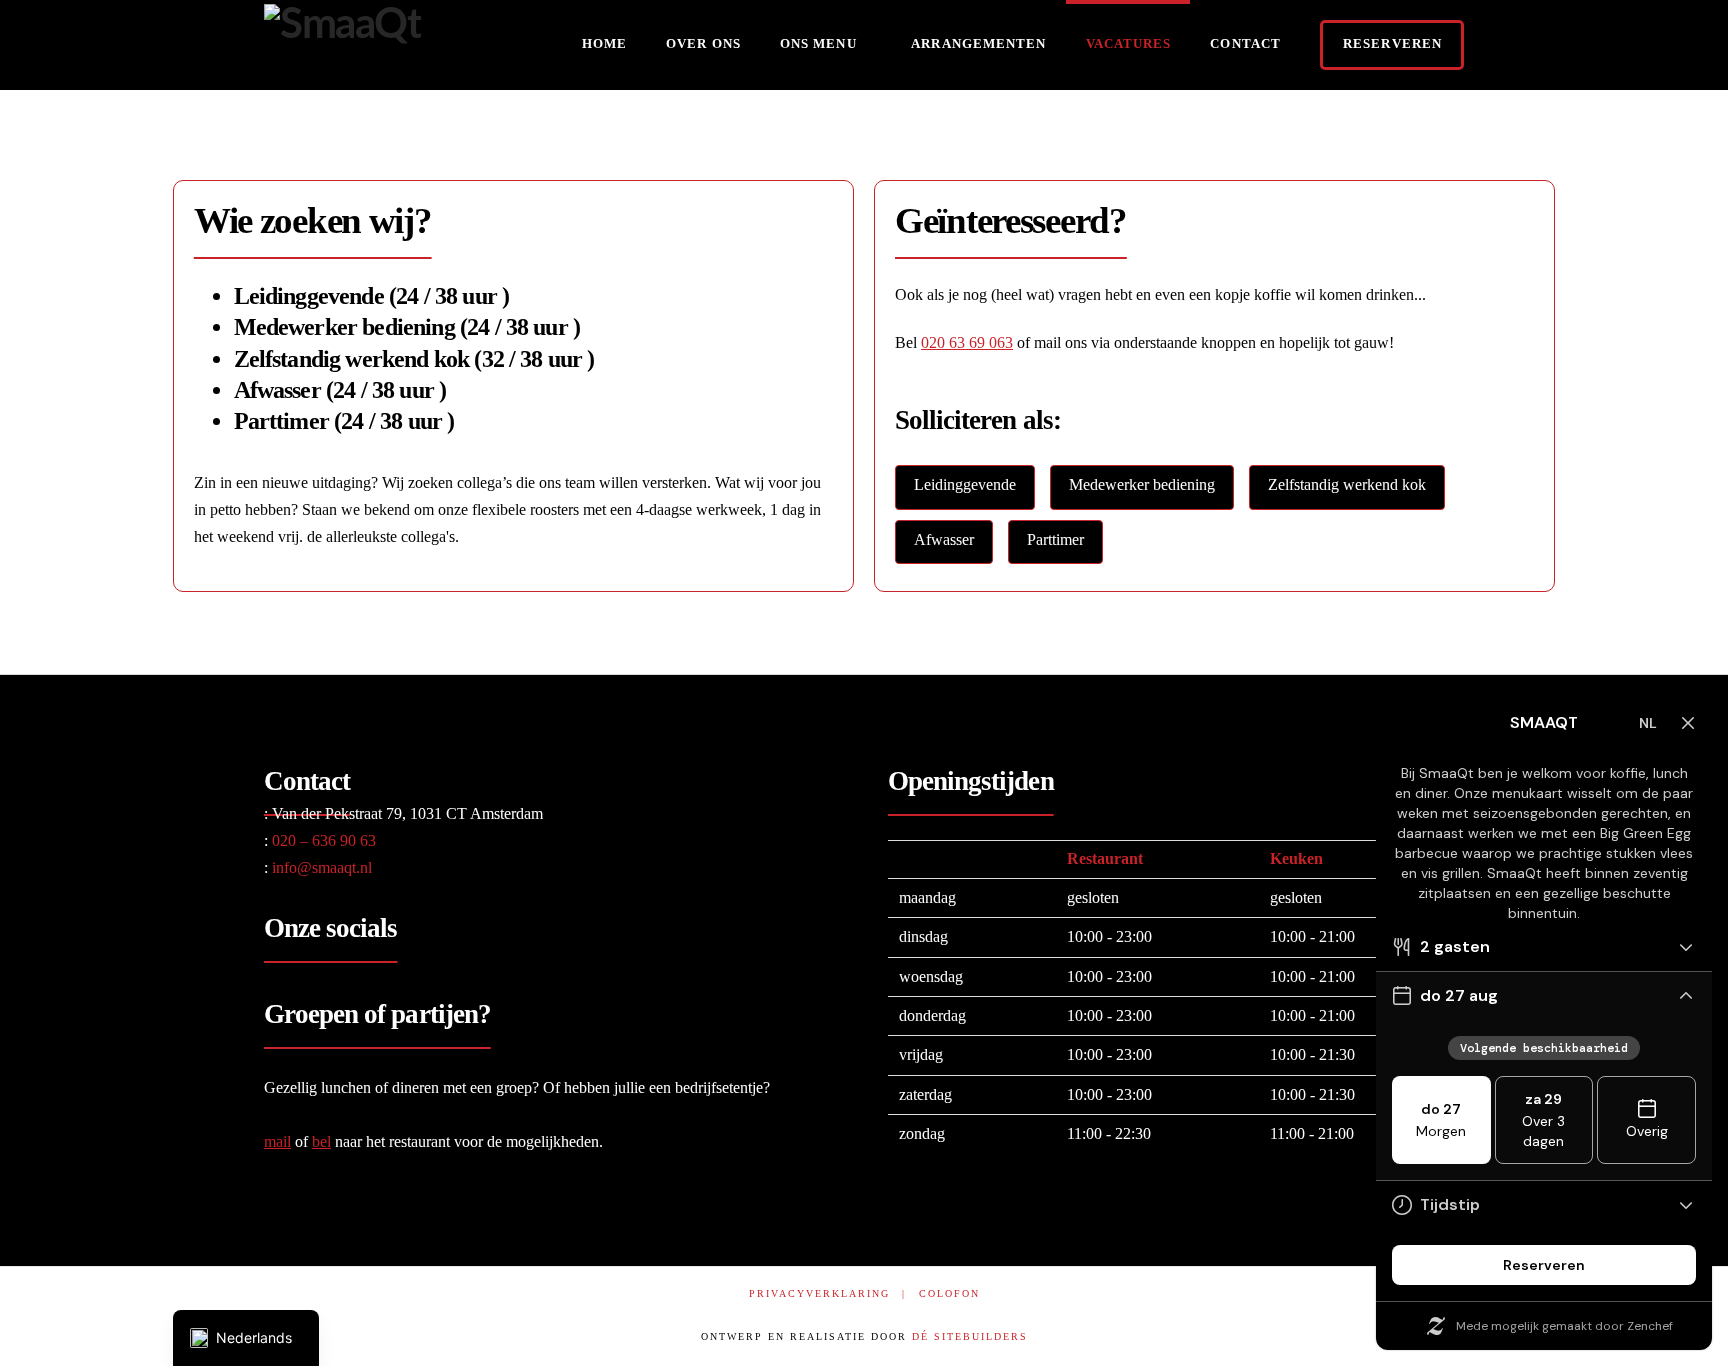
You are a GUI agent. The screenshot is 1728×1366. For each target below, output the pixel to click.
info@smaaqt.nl (318, 867)
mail (277, 1141)
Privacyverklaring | (827, 1293)
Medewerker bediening (1142, 484)
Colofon (949, 1293)
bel (321, 1141)
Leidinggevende (965, 484)
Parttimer (1055, 539)
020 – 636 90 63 (320, 840)
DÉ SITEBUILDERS (970, 1336)
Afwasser (944, 539)
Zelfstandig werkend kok (1347, 484)
